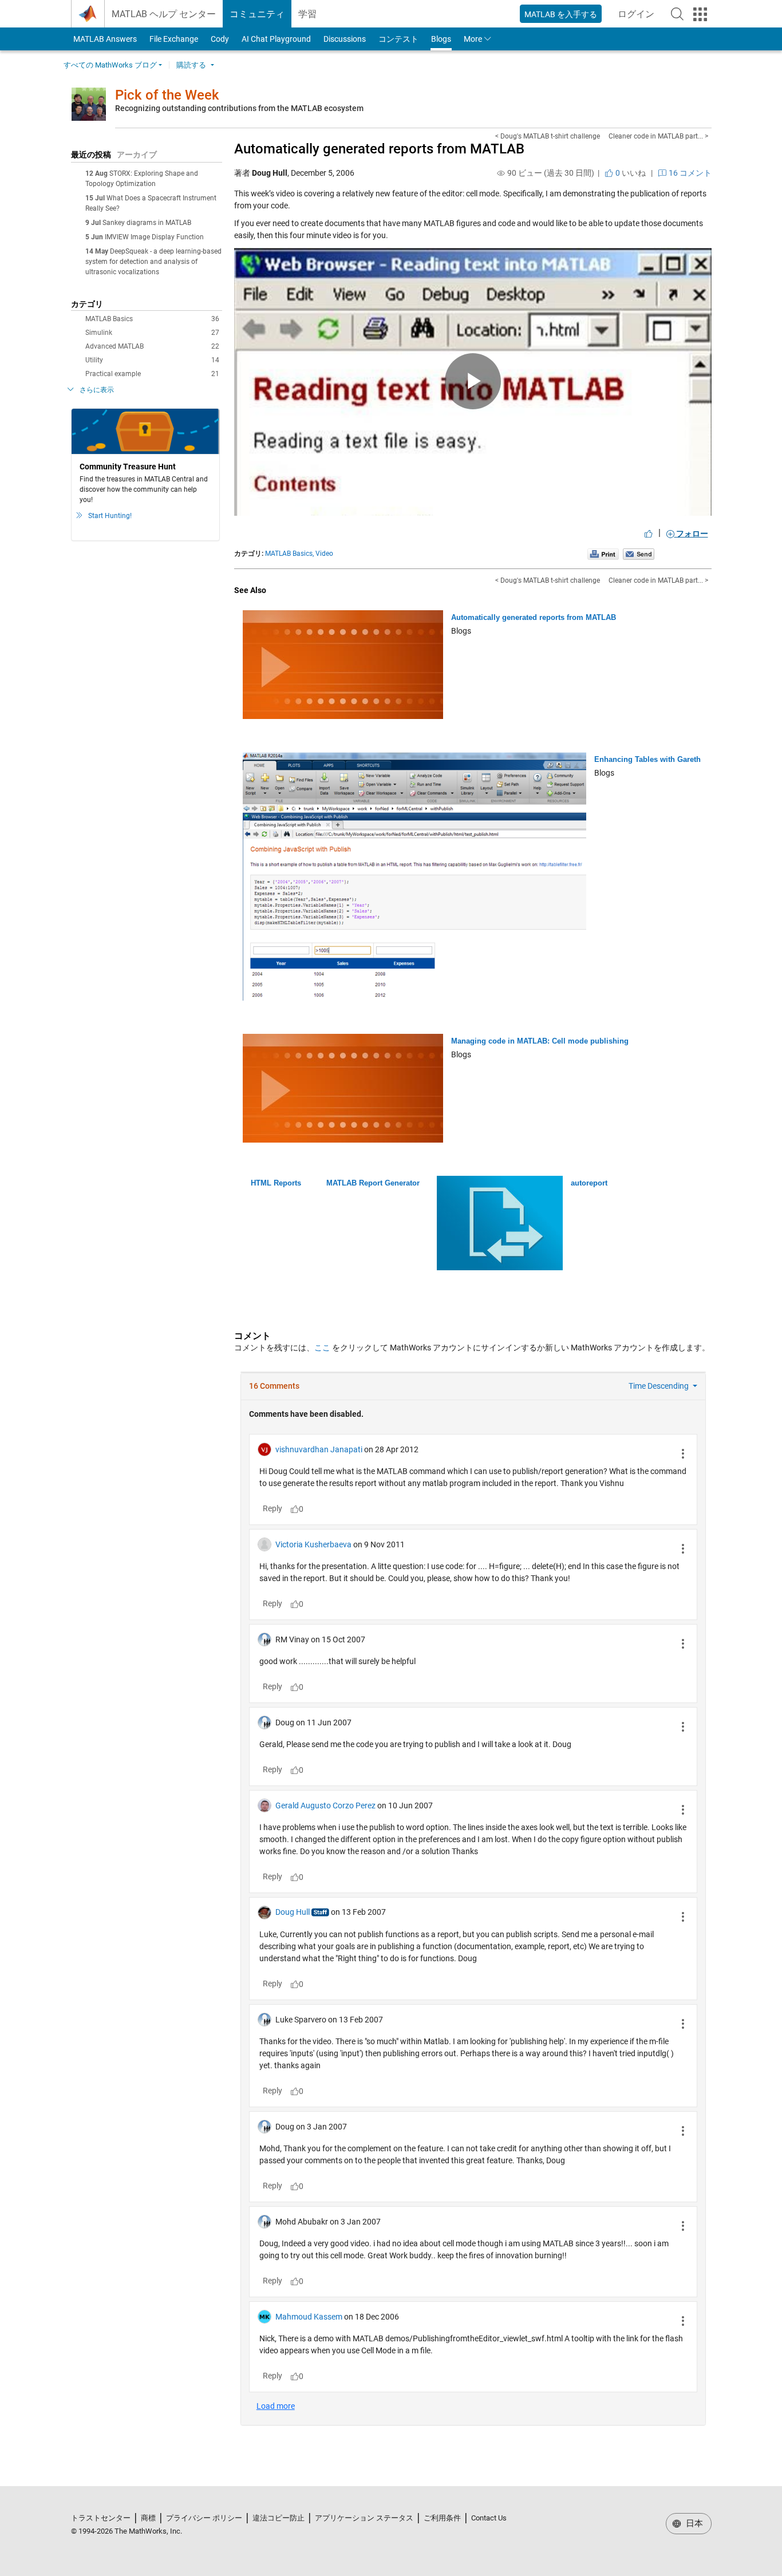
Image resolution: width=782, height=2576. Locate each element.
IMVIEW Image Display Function (154, 237)
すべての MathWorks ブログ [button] (110, 65)
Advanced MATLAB (152, 346)
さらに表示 (97, 390)
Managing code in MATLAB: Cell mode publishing (540, 1041)
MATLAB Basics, (289, 554)
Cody (220, 39)
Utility (152, 360)
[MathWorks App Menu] (700, 14)
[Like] (649, 534)
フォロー (691, 534)
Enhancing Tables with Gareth (647, 759)
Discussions (345, 39)
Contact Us (489, 2518)
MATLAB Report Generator (373, 1183)
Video (324, 554)
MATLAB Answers (104, 39)
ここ (322, 1348)
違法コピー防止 (279, 2518)
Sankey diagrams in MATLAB (147, 223)
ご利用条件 (442, 2518)
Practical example (152, 374)
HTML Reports (276, 1183)
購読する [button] (191, 65)
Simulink (152, 333)
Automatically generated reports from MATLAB (379, 149)
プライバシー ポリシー (204, 2518)
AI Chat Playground (276, 39)
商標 (148, 2518)
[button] (677, 14)
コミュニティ (257, 14)
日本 (693, 2523)
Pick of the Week (167, 95)
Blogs (441, 39)
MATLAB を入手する (561, 14)
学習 (307, 14)
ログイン (639, 17)
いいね (630, 173)
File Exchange (174, 39)
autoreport (589, 1183)
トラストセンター (101, 2518)
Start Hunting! (110, 516)
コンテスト (398, 39)
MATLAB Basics (152, 319)
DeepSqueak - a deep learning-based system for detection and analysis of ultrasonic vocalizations (153, 262)
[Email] (639, 554)
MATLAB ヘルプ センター (164, 14)
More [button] (473, 39)
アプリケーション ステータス (364, 2518)
